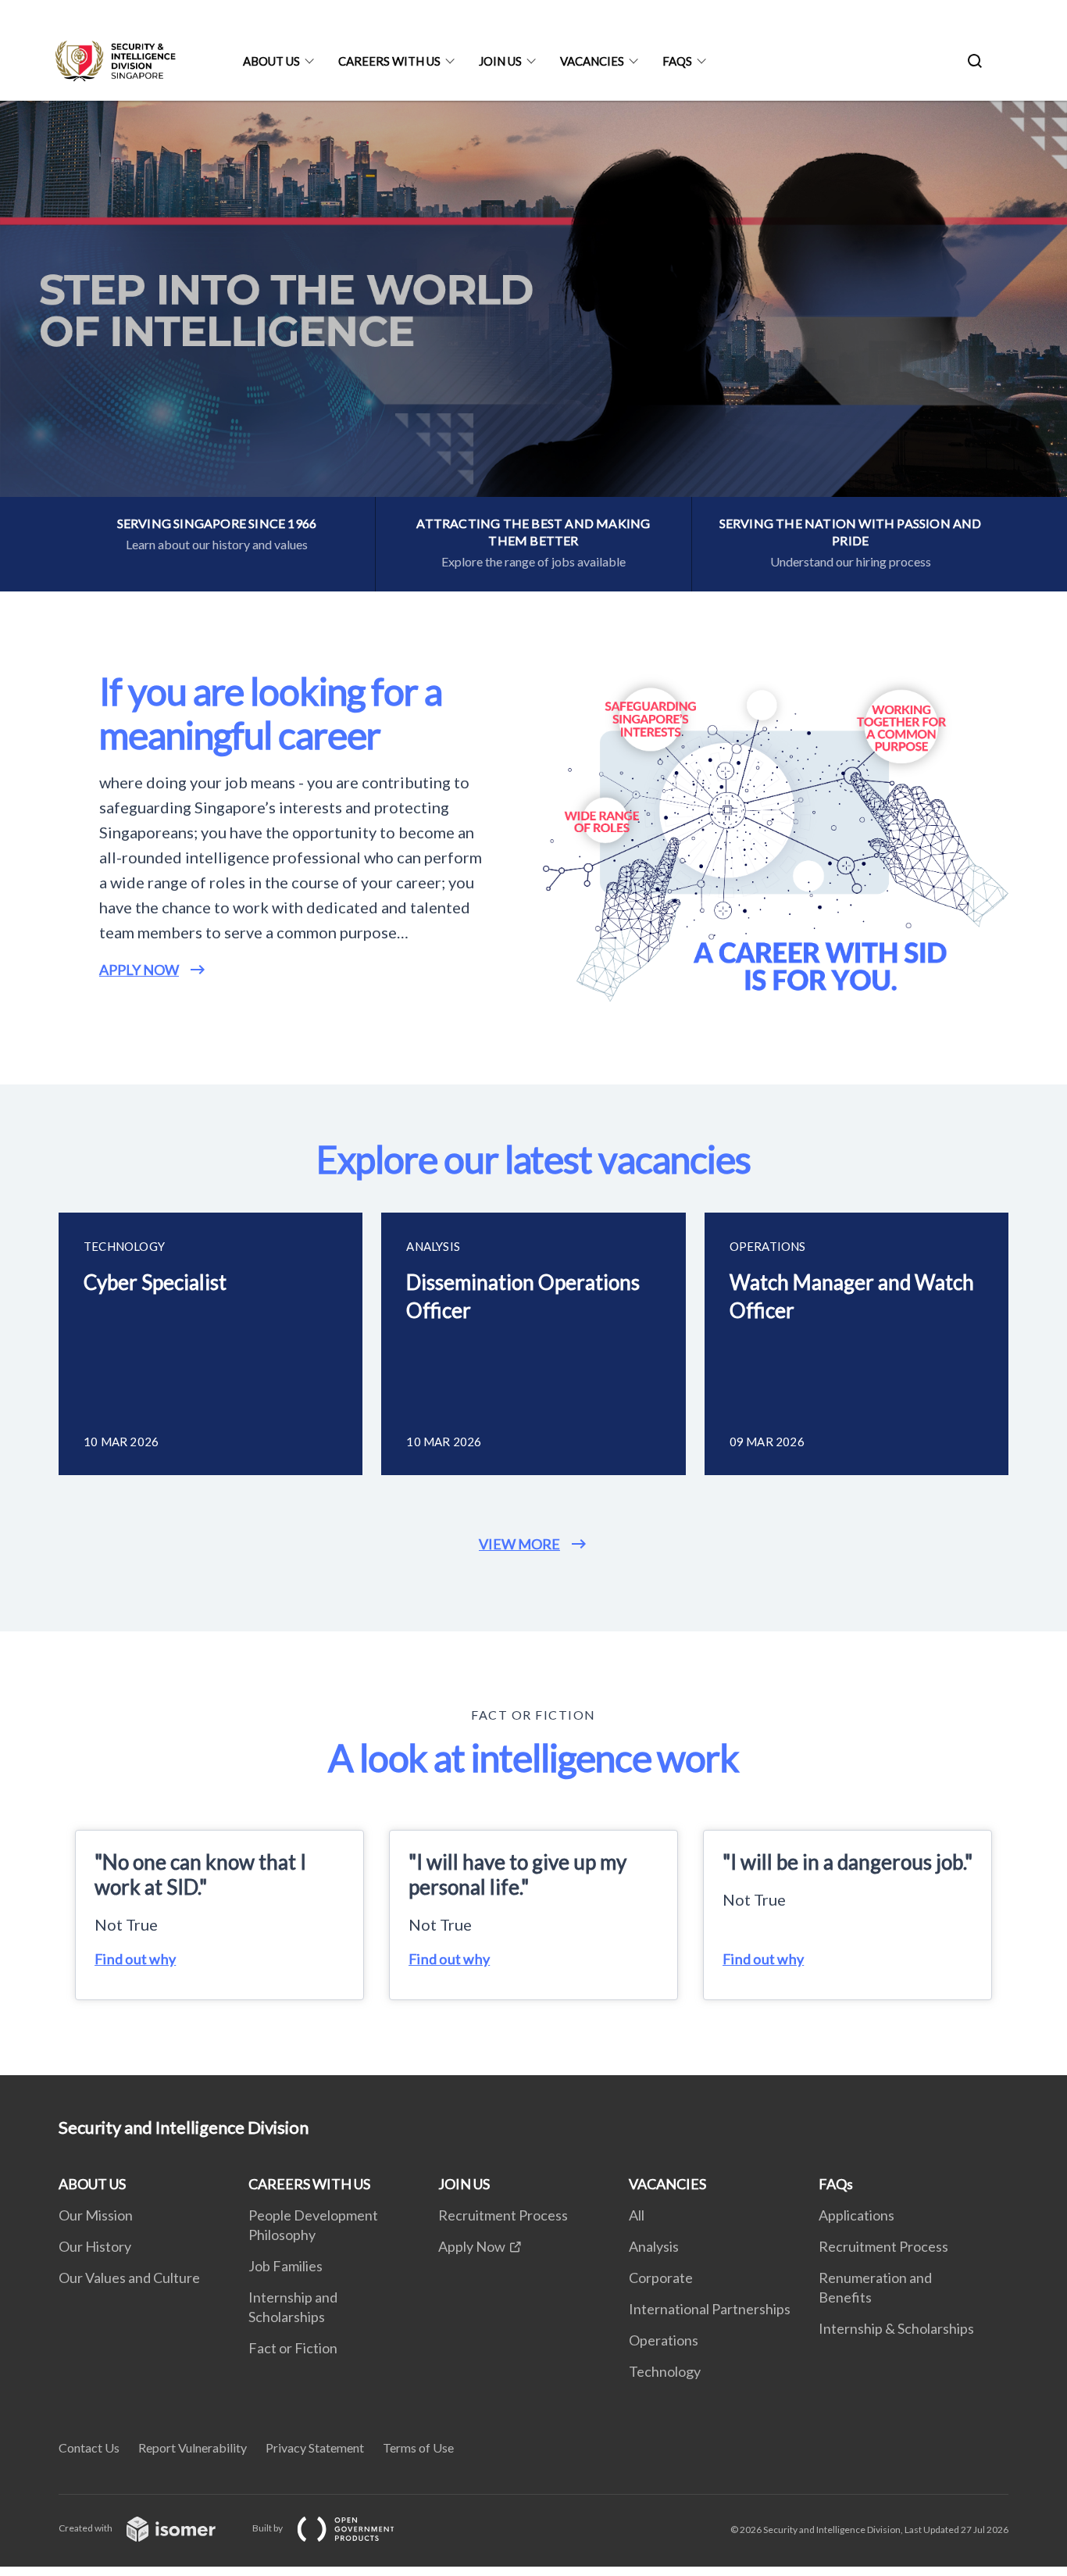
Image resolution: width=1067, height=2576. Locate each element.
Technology (665, 2371)
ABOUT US (271, 61)
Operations (664, 2340)
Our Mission (96, 2215)
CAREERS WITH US (389, 61)
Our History (95, 2246)
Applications (856, 2215)
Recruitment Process (503, 2215)
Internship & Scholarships (896, 2328)
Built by (268, 2528)
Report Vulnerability (193, 2447)
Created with (86, 2528)
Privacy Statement (315, 2447)
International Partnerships (710, 2309)
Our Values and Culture (129, 2278)
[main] (533, 1088)
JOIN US (500, 61)
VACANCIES (592, 61)
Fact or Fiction (293, 2348)
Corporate (661, 2278)
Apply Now (472, 2246)
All (637, 2215)
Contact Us (89, 2447)
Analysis (654, 2246)
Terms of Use (418, 2447)
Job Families (285, 2266)
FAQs (677, 61)
